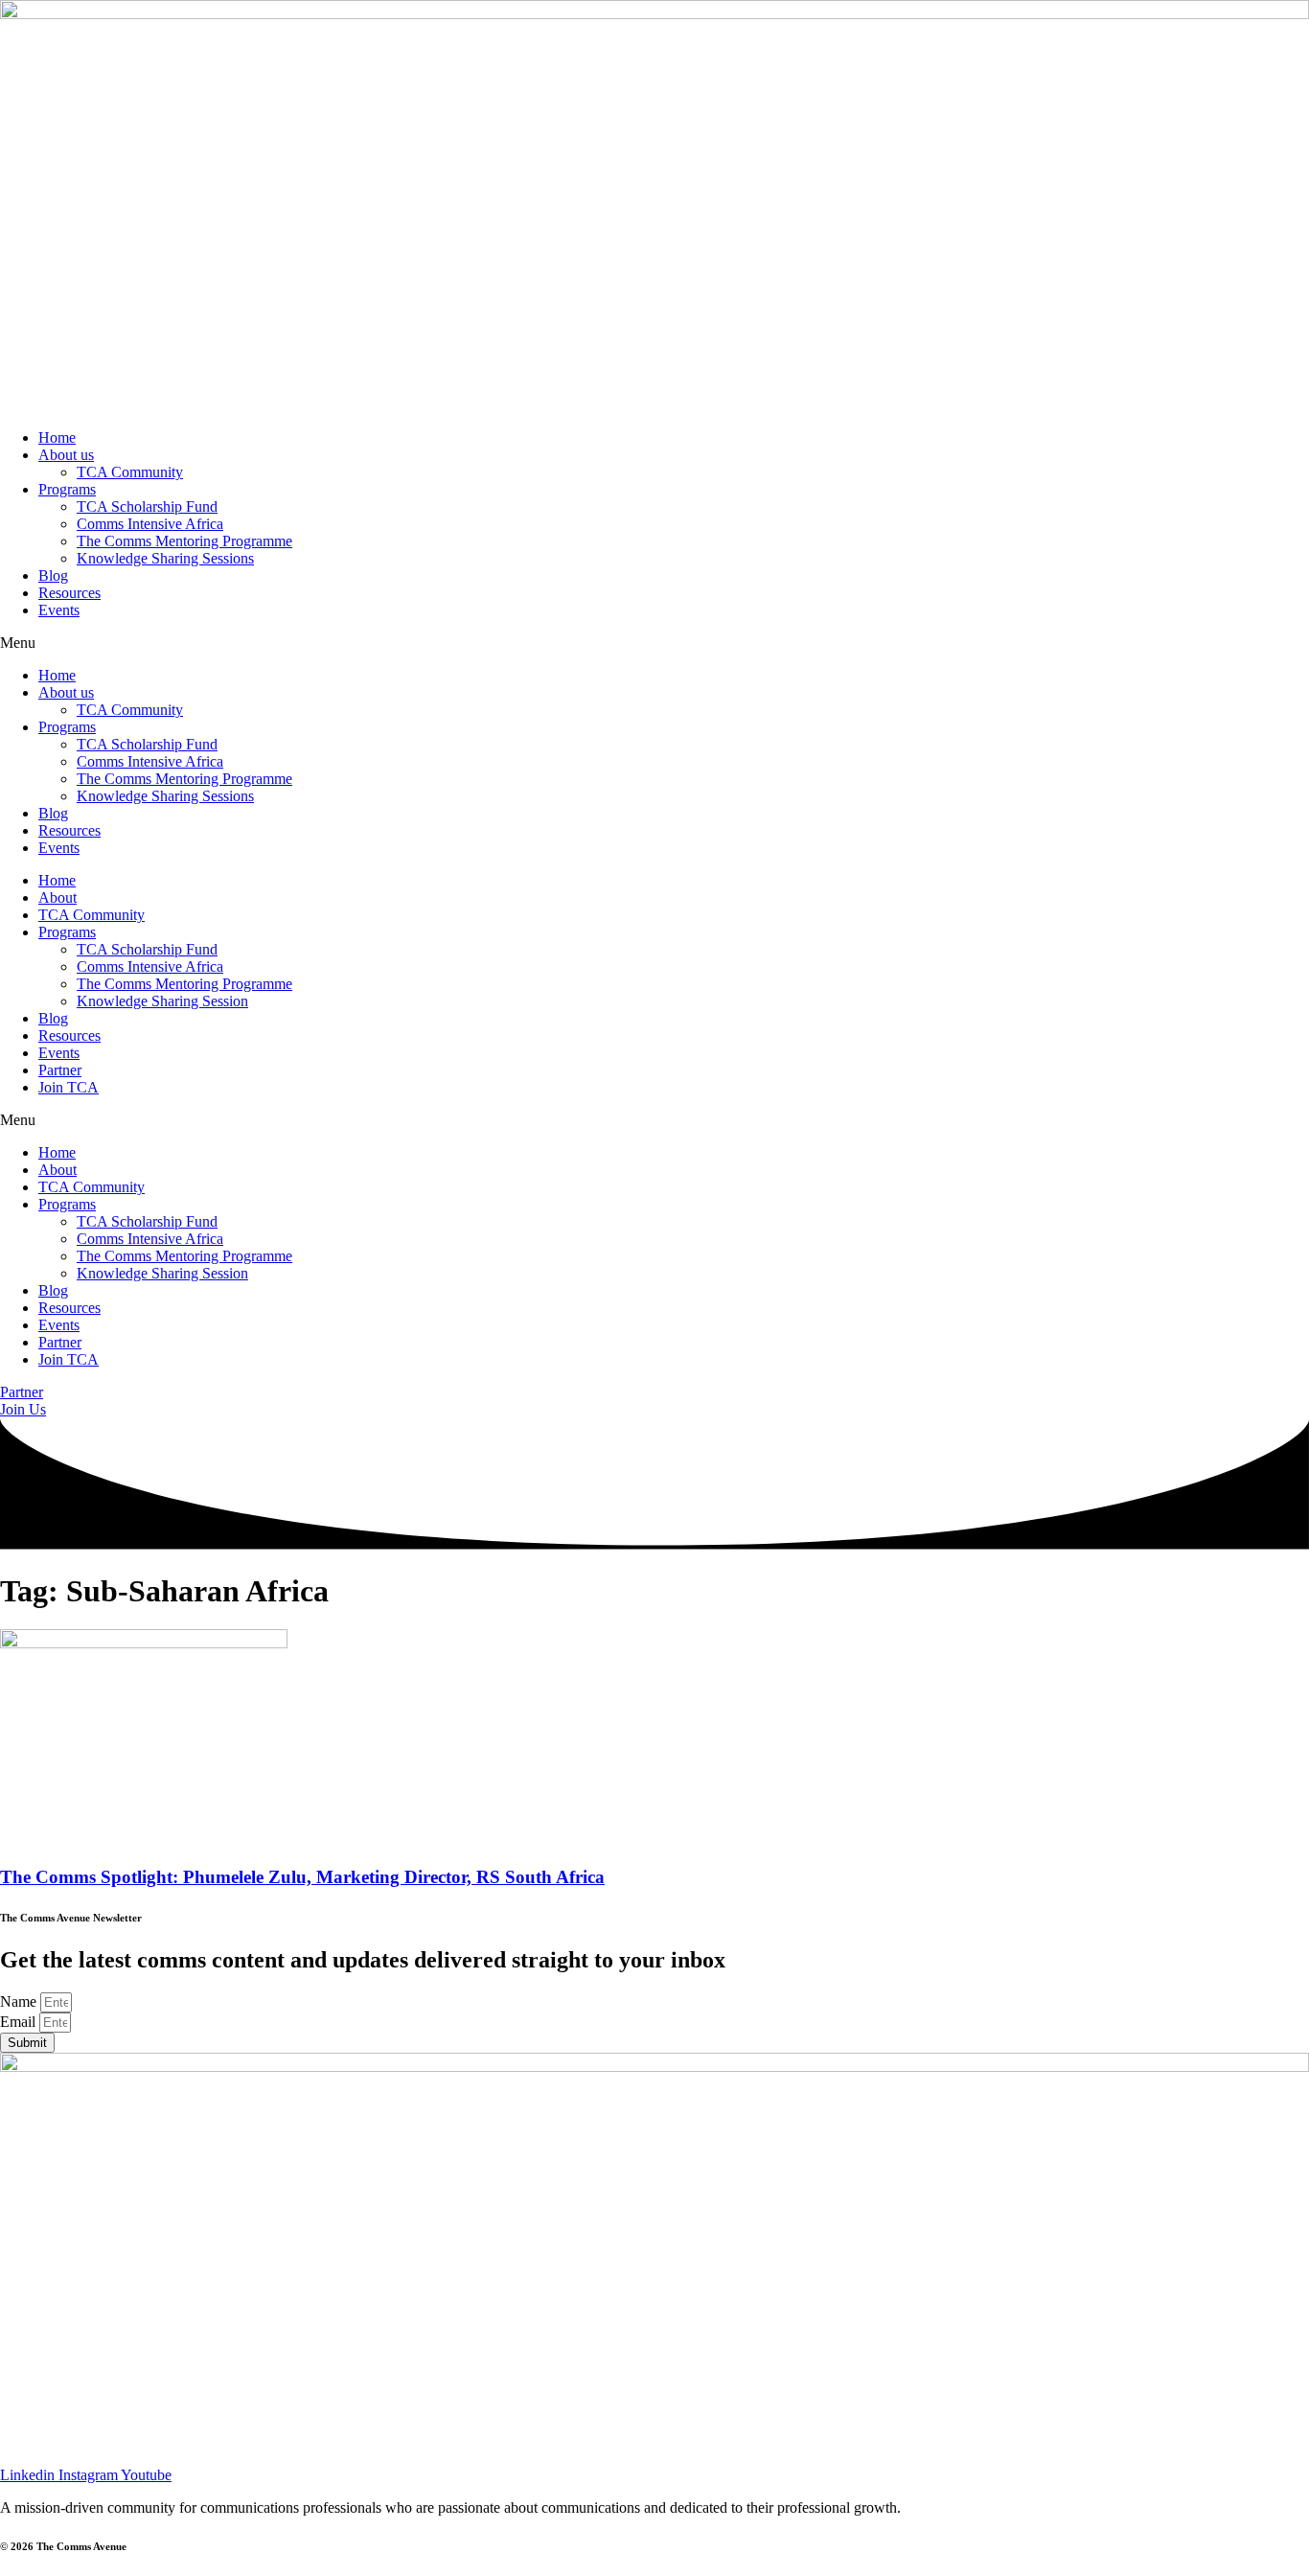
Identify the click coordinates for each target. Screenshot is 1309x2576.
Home (57, 437)
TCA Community (130, 472)
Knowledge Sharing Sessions (165, 558)
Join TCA (69, 1087)
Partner (60, 1070)
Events (59, 610)
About (57, 897)
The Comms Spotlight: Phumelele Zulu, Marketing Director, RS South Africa (302, 1877)
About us (66, 455)
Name (20, 2001)
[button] (654, 643)
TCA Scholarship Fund (147, 506)
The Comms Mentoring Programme (184, 541)
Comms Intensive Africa (150, 524)
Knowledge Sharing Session (162, 1001)
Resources (69, 593)
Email (20, 2022)
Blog (53, 575)
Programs (67, 489)
